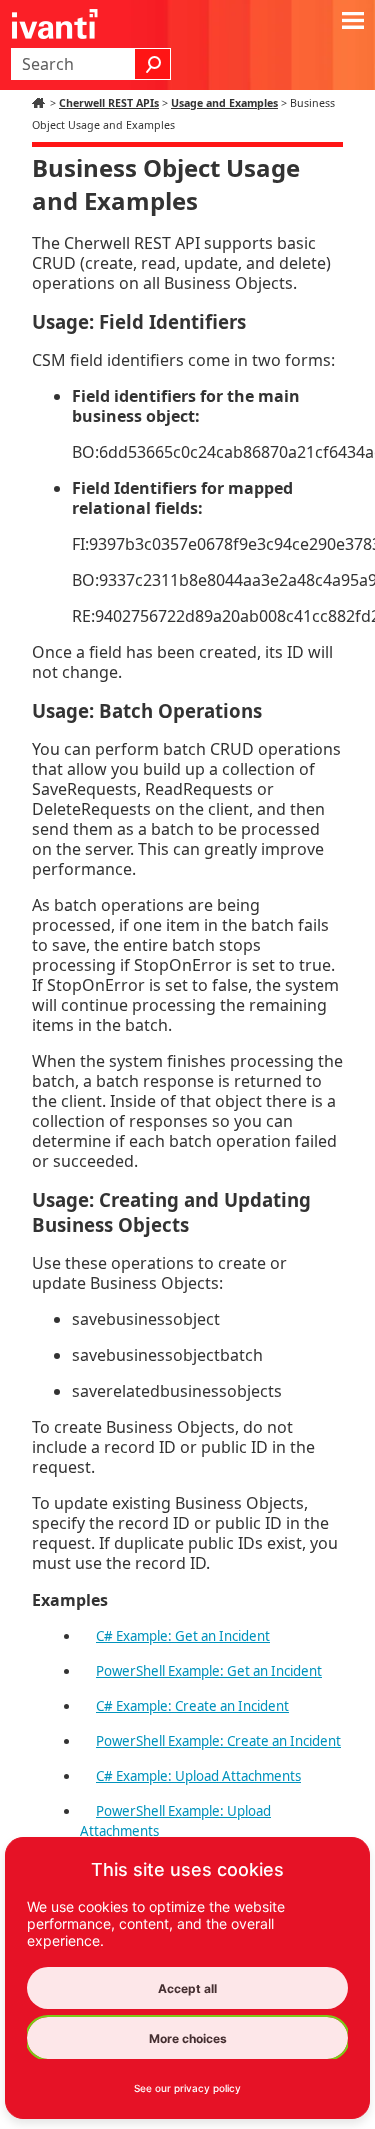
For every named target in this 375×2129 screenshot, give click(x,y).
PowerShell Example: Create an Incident (218, 1741)
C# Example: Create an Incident (192, 1706)
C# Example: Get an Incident (183, 1636)
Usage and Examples (224, 103)
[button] (153, 64)
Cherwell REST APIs (109, 103)
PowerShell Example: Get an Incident (209, 1671)
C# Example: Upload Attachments (198, 1776)
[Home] (41, 103)
